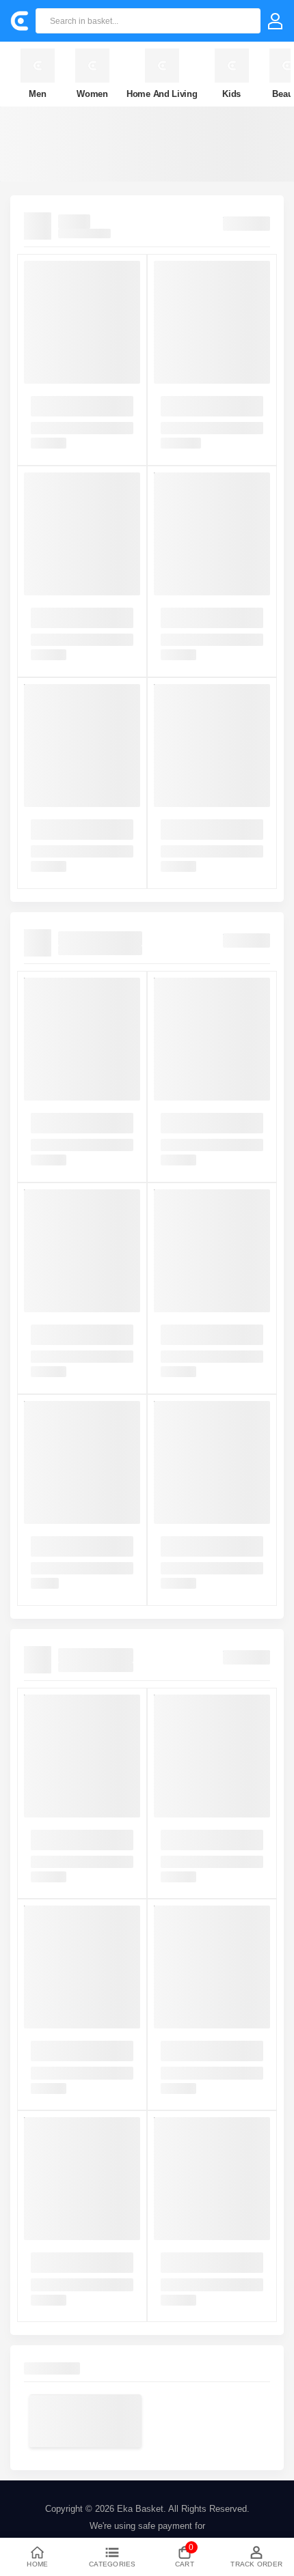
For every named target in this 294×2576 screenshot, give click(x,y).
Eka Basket (140, 2509)
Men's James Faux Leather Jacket (198, 1123)
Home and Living (162, 94)
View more (246, 221)
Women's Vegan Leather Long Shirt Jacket (79, 1123)
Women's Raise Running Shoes (209, 830)
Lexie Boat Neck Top (202, 1835)
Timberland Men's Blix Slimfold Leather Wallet (77, 1546)
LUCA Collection (96, 1655)
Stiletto (74, 222)
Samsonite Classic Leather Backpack (68, 1335)
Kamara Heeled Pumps (206, 401)
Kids (231, 94)
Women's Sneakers (69, 824)
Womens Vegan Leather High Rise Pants (208, 1546)
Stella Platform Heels (73, 613)
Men (37, 94)
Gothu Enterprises (100, 938)
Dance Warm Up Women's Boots (193, 618)
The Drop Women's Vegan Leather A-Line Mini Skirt (212, 1335)
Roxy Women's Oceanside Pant (63, 2263)
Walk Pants (54, 2046)
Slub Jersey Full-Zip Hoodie (200, 2263)
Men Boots (52, 401)
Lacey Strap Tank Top (74, 1835)
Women (92, 94)
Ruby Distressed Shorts (208, 2046)
